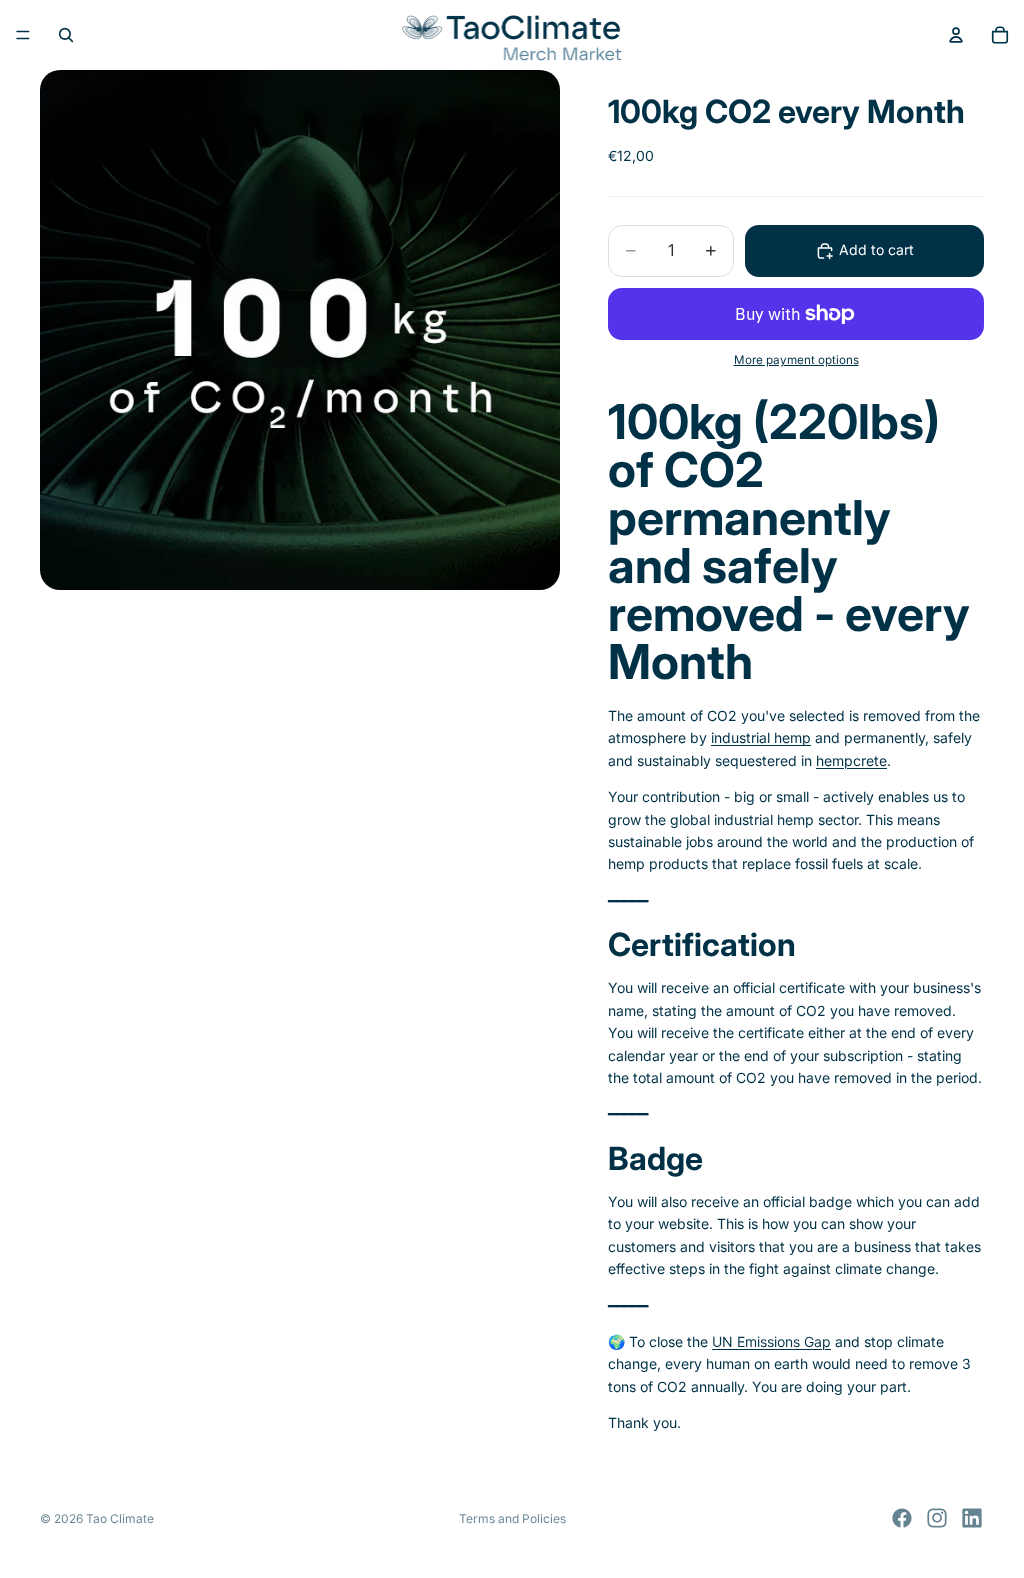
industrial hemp (761, 737)
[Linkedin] (972, 1518)
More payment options (796, 360)
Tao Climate (120, 1518)
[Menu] (23, 35)
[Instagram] (937, 1518)
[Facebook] (902, 1518)
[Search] (66, 35)
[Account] (956, 35)
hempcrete (851, 760)
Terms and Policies (512, 1518)
